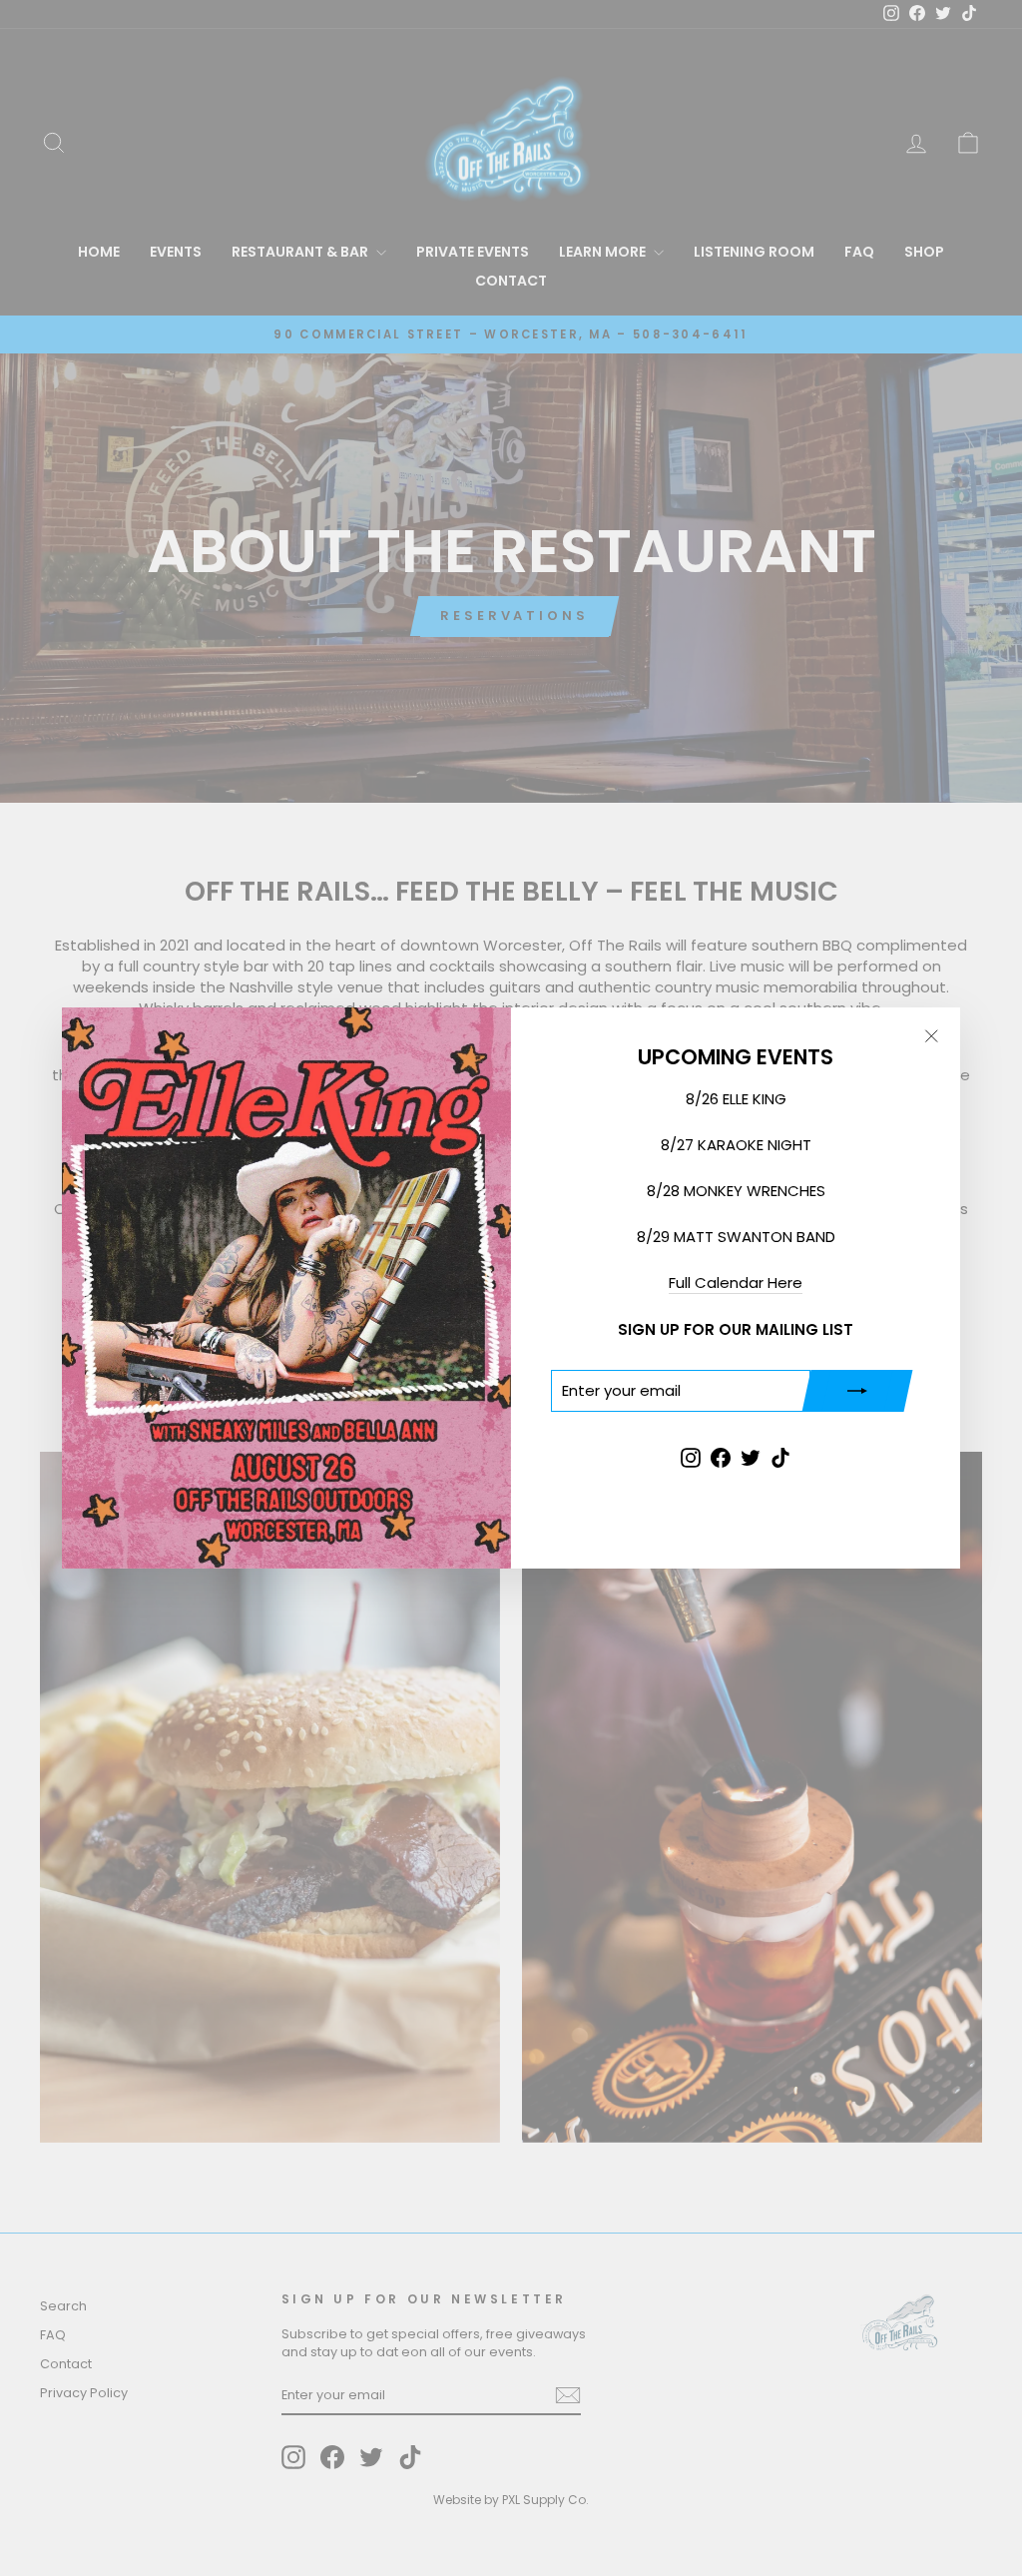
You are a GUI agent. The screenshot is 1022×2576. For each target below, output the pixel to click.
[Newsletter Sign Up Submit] (857, 1391)
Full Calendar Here (736, 1283)
